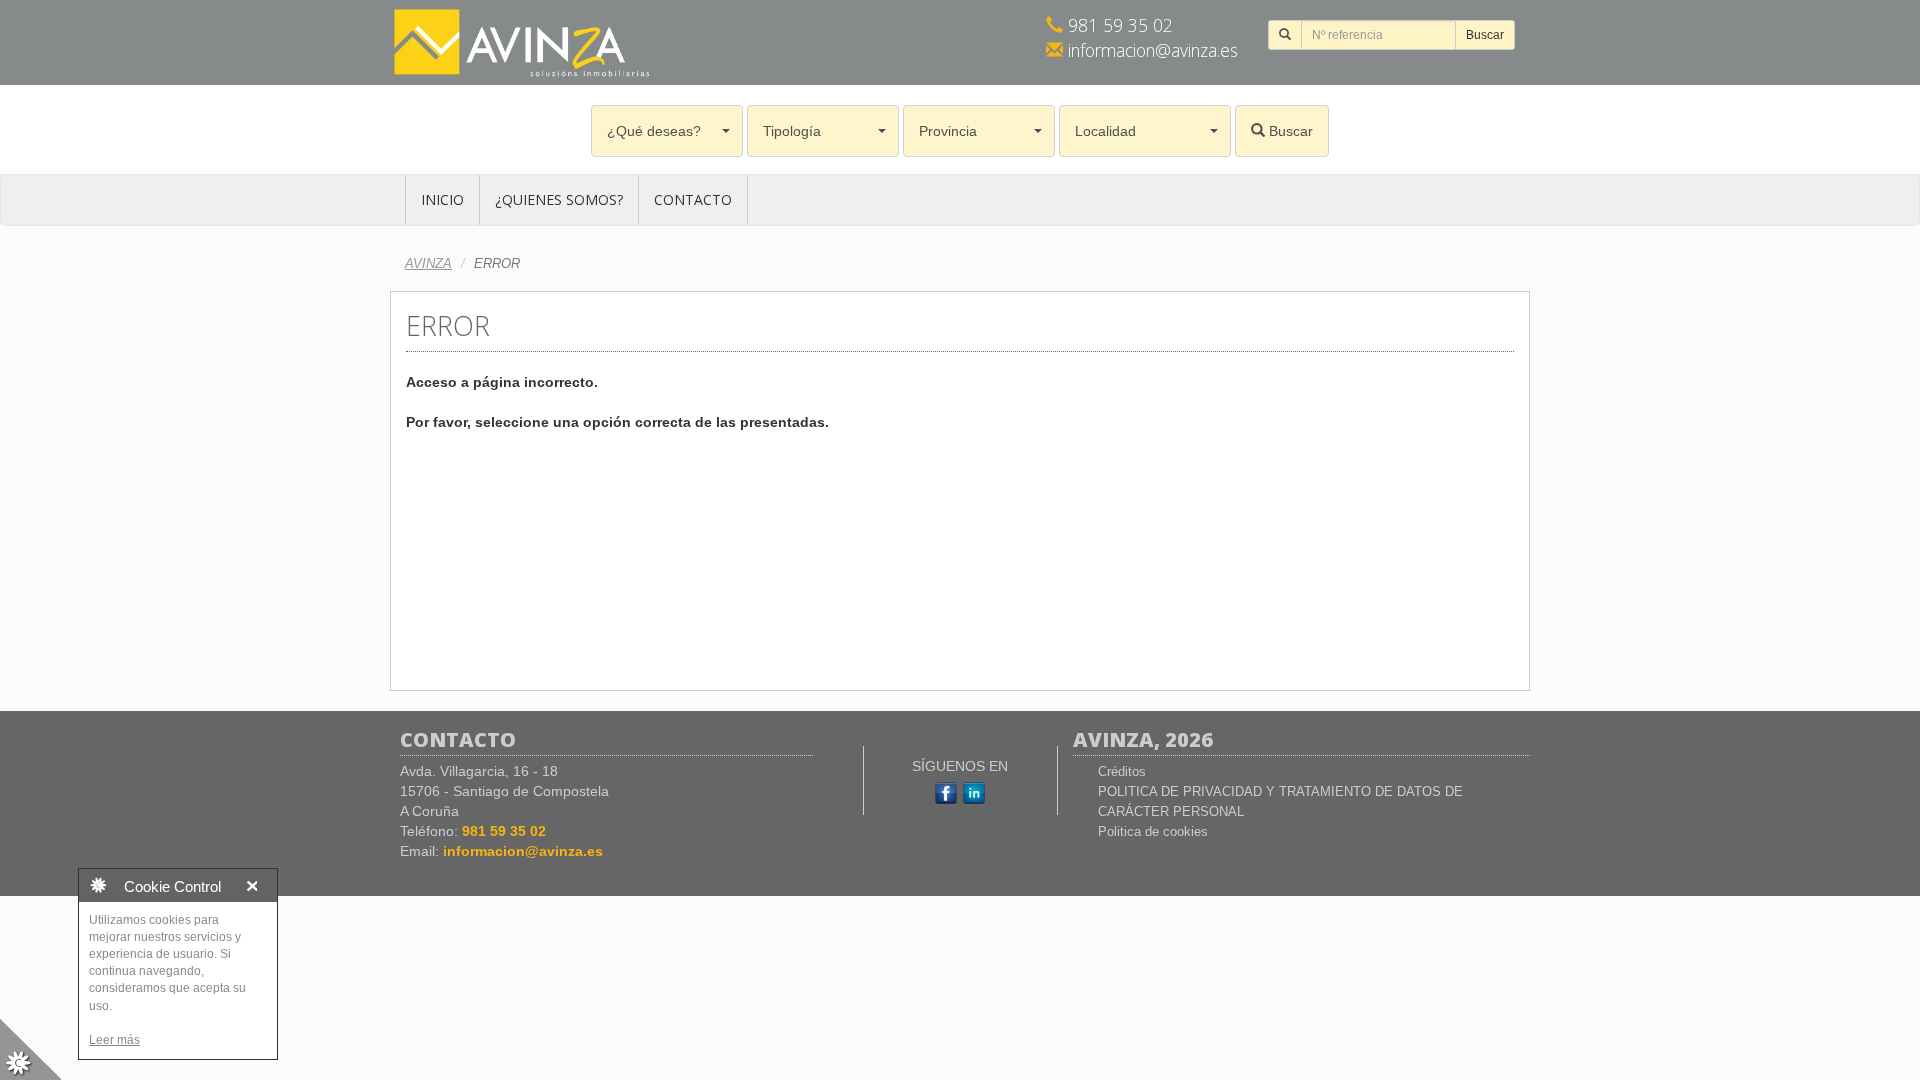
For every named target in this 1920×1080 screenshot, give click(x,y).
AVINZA (428, 263)
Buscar (1485, 35)
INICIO (442, 199)
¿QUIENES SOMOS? (559, 199)
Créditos (1122, 771)
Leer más (114, 1040)
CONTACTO (693, 199)
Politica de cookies (1153, 831)
